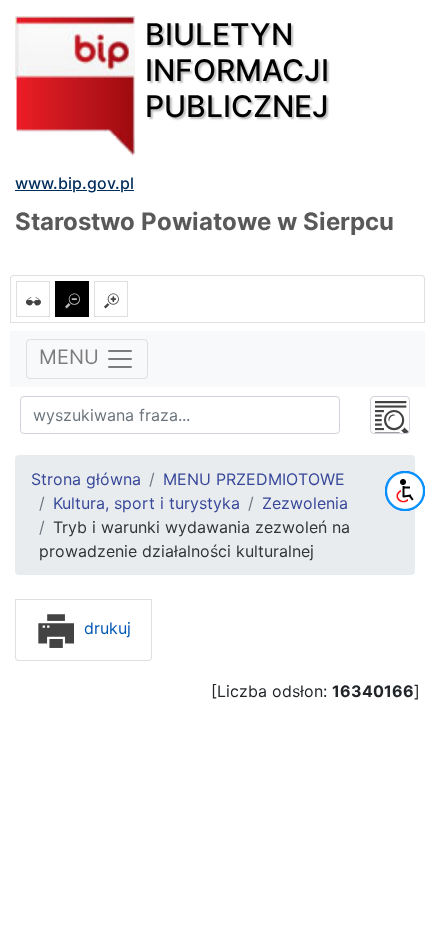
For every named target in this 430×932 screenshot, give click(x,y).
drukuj (105, 628)
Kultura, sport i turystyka (146, 503)
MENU (72, 358)
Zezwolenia (305, 503)
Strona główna (86, 479)
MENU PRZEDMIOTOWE (254, 479)
